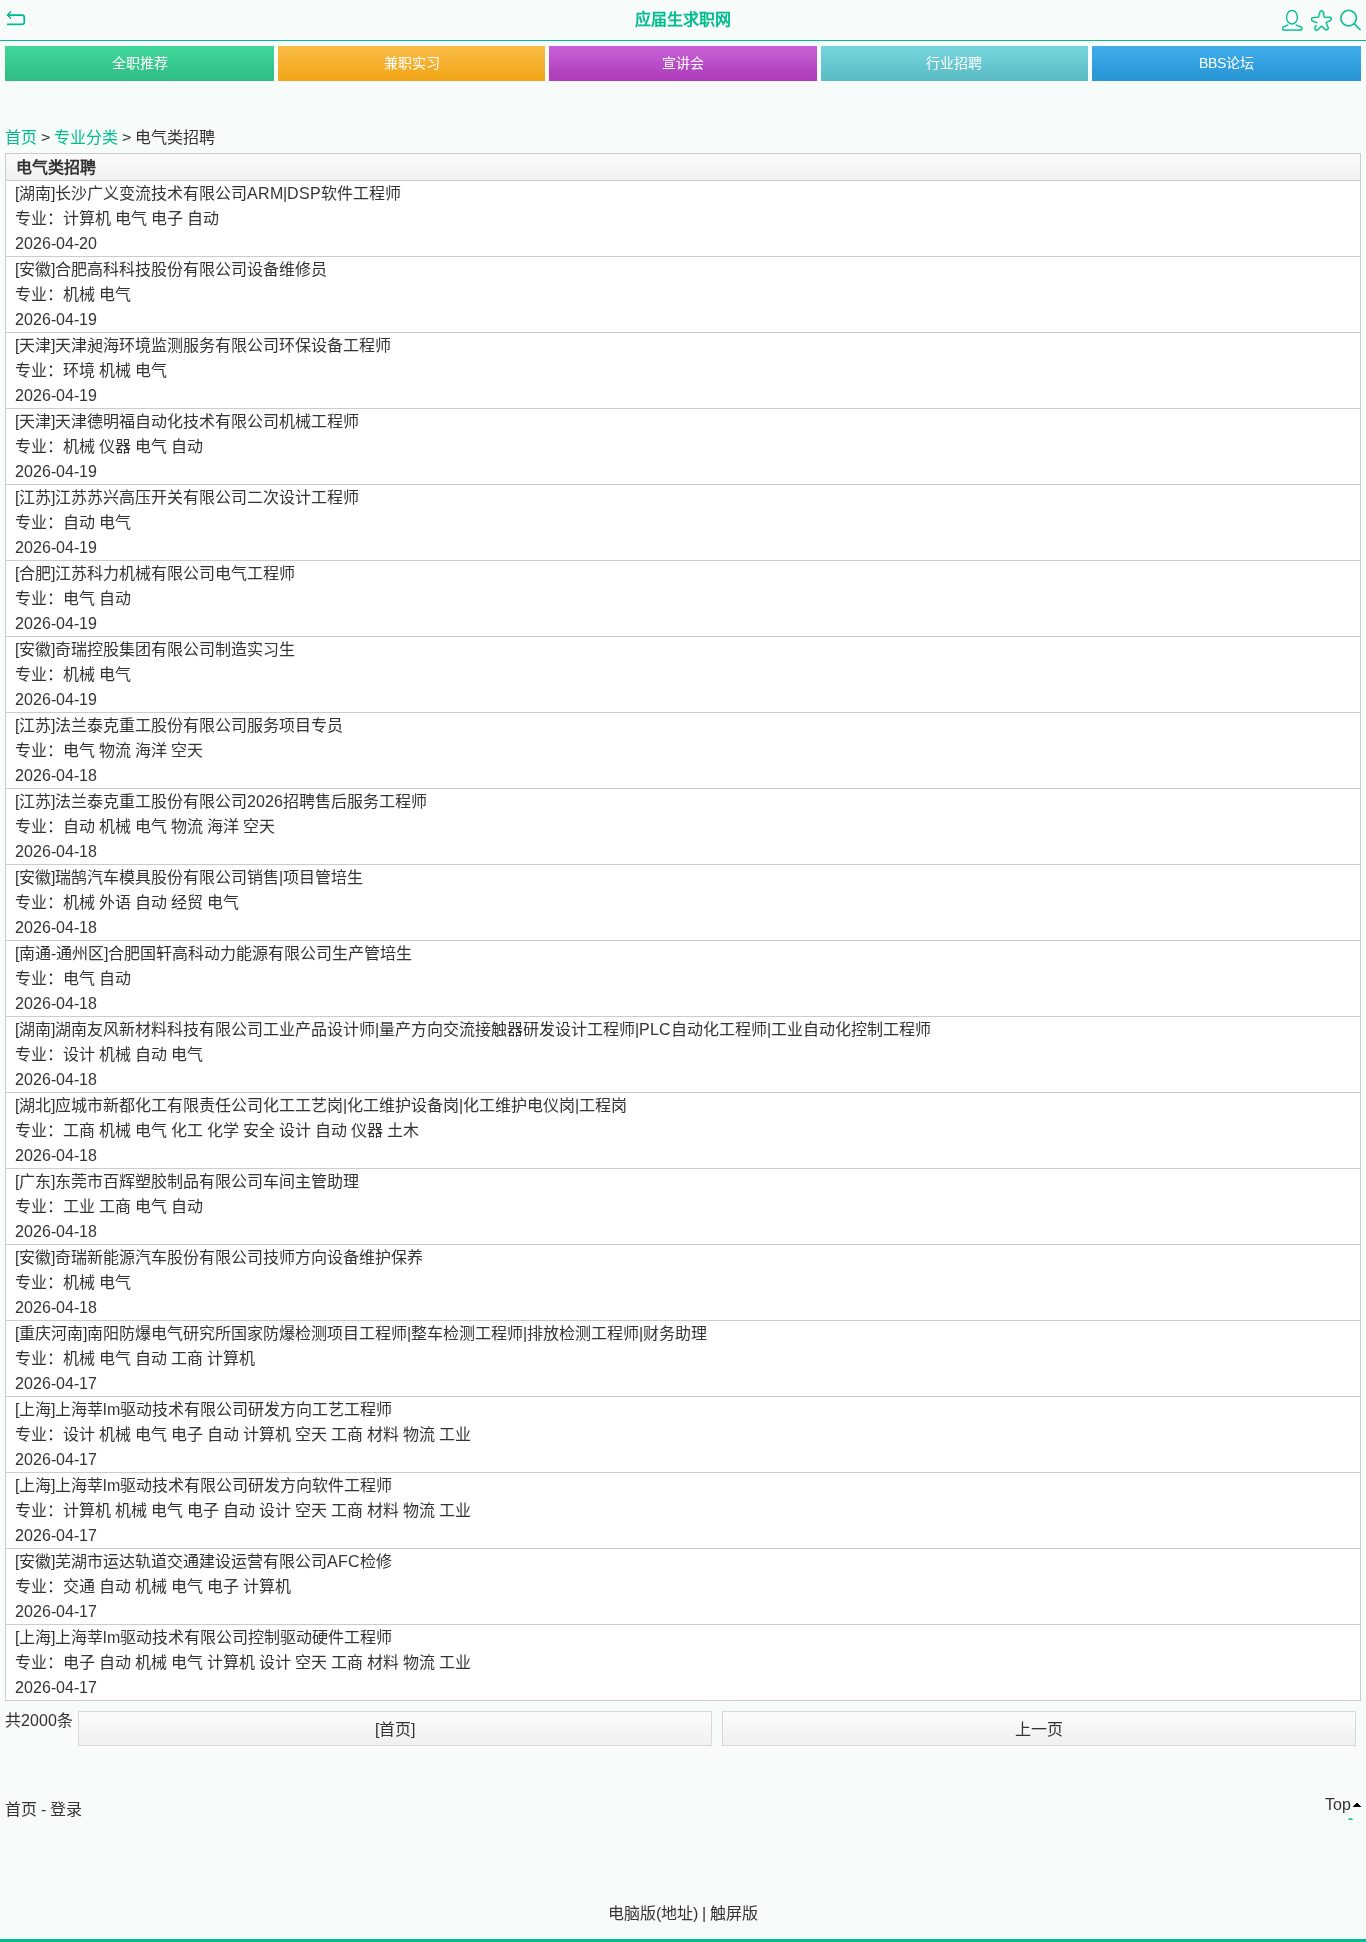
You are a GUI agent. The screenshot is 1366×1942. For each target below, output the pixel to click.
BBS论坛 (1226, 63)
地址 (677, 1913)
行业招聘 (954, 63)
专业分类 (86, 137)
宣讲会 (683, 63)
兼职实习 (412, 63)
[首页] (395, 1729)
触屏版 (734, 1913)
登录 (66, 1809)
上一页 (1039, 1729)
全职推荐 (140, 63)
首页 (21, 137)
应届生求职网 (683, 19)
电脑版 (632, 1913)
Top (1338, 1804)
